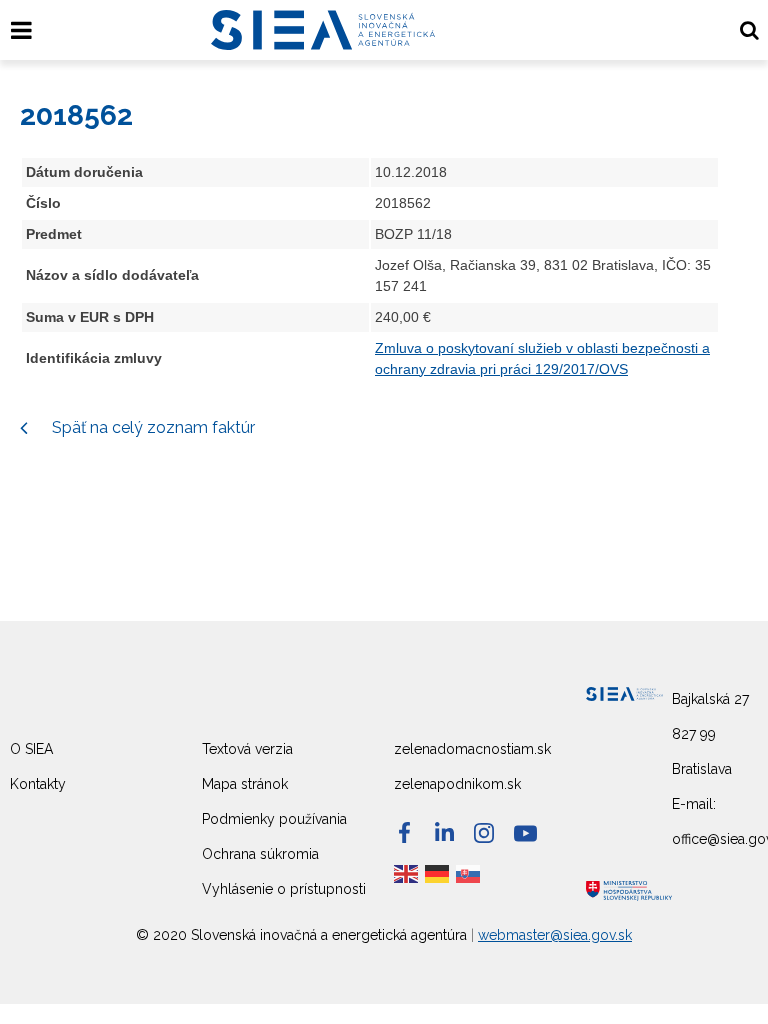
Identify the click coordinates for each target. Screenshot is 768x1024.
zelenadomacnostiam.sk (472, 749)
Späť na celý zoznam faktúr (151, 427)
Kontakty (38, 784)
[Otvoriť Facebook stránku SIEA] (404, 832)
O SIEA (31, 749)
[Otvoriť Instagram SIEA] (484, 833)
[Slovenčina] (469, 873)
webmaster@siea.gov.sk (555, 935)
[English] (407, 873)
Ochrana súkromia (260, 854)
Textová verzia (247, 749)
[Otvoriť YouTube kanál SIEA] (525, 833)
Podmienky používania (274, 819)
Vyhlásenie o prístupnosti (284, 889)
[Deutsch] (438, 873)
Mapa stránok (245, 784)
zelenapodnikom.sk (457, 784)
